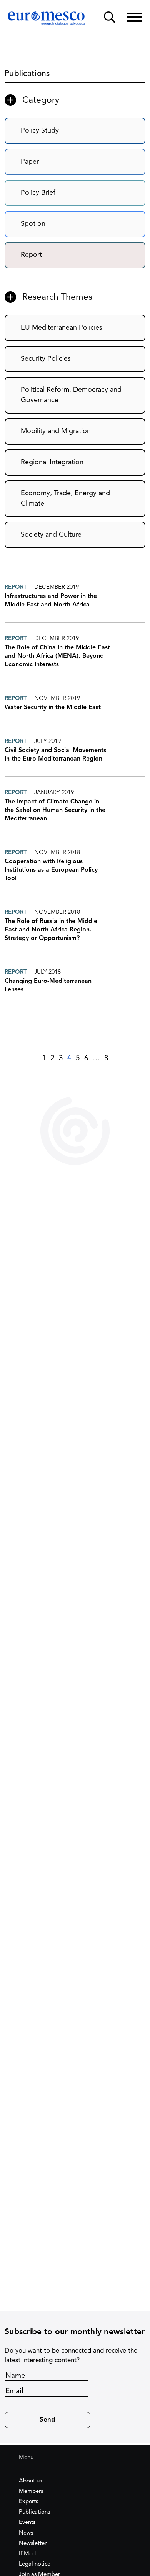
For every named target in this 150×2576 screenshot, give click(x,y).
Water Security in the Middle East (53, 708)
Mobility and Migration (56, 431)
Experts (28, 2502)
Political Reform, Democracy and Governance (71, 395)
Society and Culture (51, 535)
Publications (34, 2512)
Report (31, 255)
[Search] (110, 17)
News (26, 2533)
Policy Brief (38, 193)
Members (31, 2491)
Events (27, 2523)
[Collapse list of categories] (10, 100)
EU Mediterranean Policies (62, 328)
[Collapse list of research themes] (10, 297)
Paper (30, 162)
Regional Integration (52, 462)
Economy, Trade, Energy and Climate (65, 499)
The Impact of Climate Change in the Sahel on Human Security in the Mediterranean (55, 810)
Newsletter (33, 2544)
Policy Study (40, 131)
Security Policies (46, 359)
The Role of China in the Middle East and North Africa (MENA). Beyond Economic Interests (57, 656)
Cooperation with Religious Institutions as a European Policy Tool (51, 870)
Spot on (33, 224)
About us (30, 2481)
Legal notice (35, 2564)
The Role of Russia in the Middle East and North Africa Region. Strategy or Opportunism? (51, 930)
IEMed (27, 2554)
